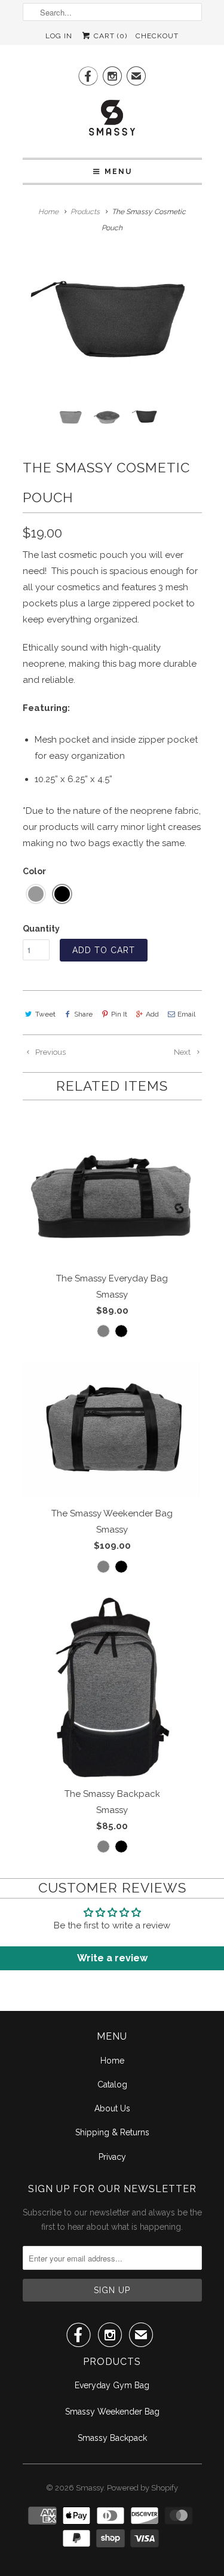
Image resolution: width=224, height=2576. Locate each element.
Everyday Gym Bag (112, 2385)
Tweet (45, 1014)
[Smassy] (112, 121)
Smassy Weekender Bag (112, 2412)
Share (83, 1014)
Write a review (112, 1958)
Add (152, 1014)
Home (112, 2061)
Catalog (112, 2084)
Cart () (109, 36)
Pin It (119, 1014)
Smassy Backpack (112, 2438)
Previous (50, 1052)
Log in (59, 36)
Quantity (41, 929)
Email (186, 1014)
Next (183, 1052)
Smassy (90, 2488)
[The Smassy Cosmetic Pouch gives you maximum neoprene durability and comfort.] (112, 321)
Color (34, 871)
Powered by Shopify (142, 2488)
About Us (112, 2108)
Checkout (157, 36)
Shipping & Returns (112, 2132)
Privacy (112, 2157)
